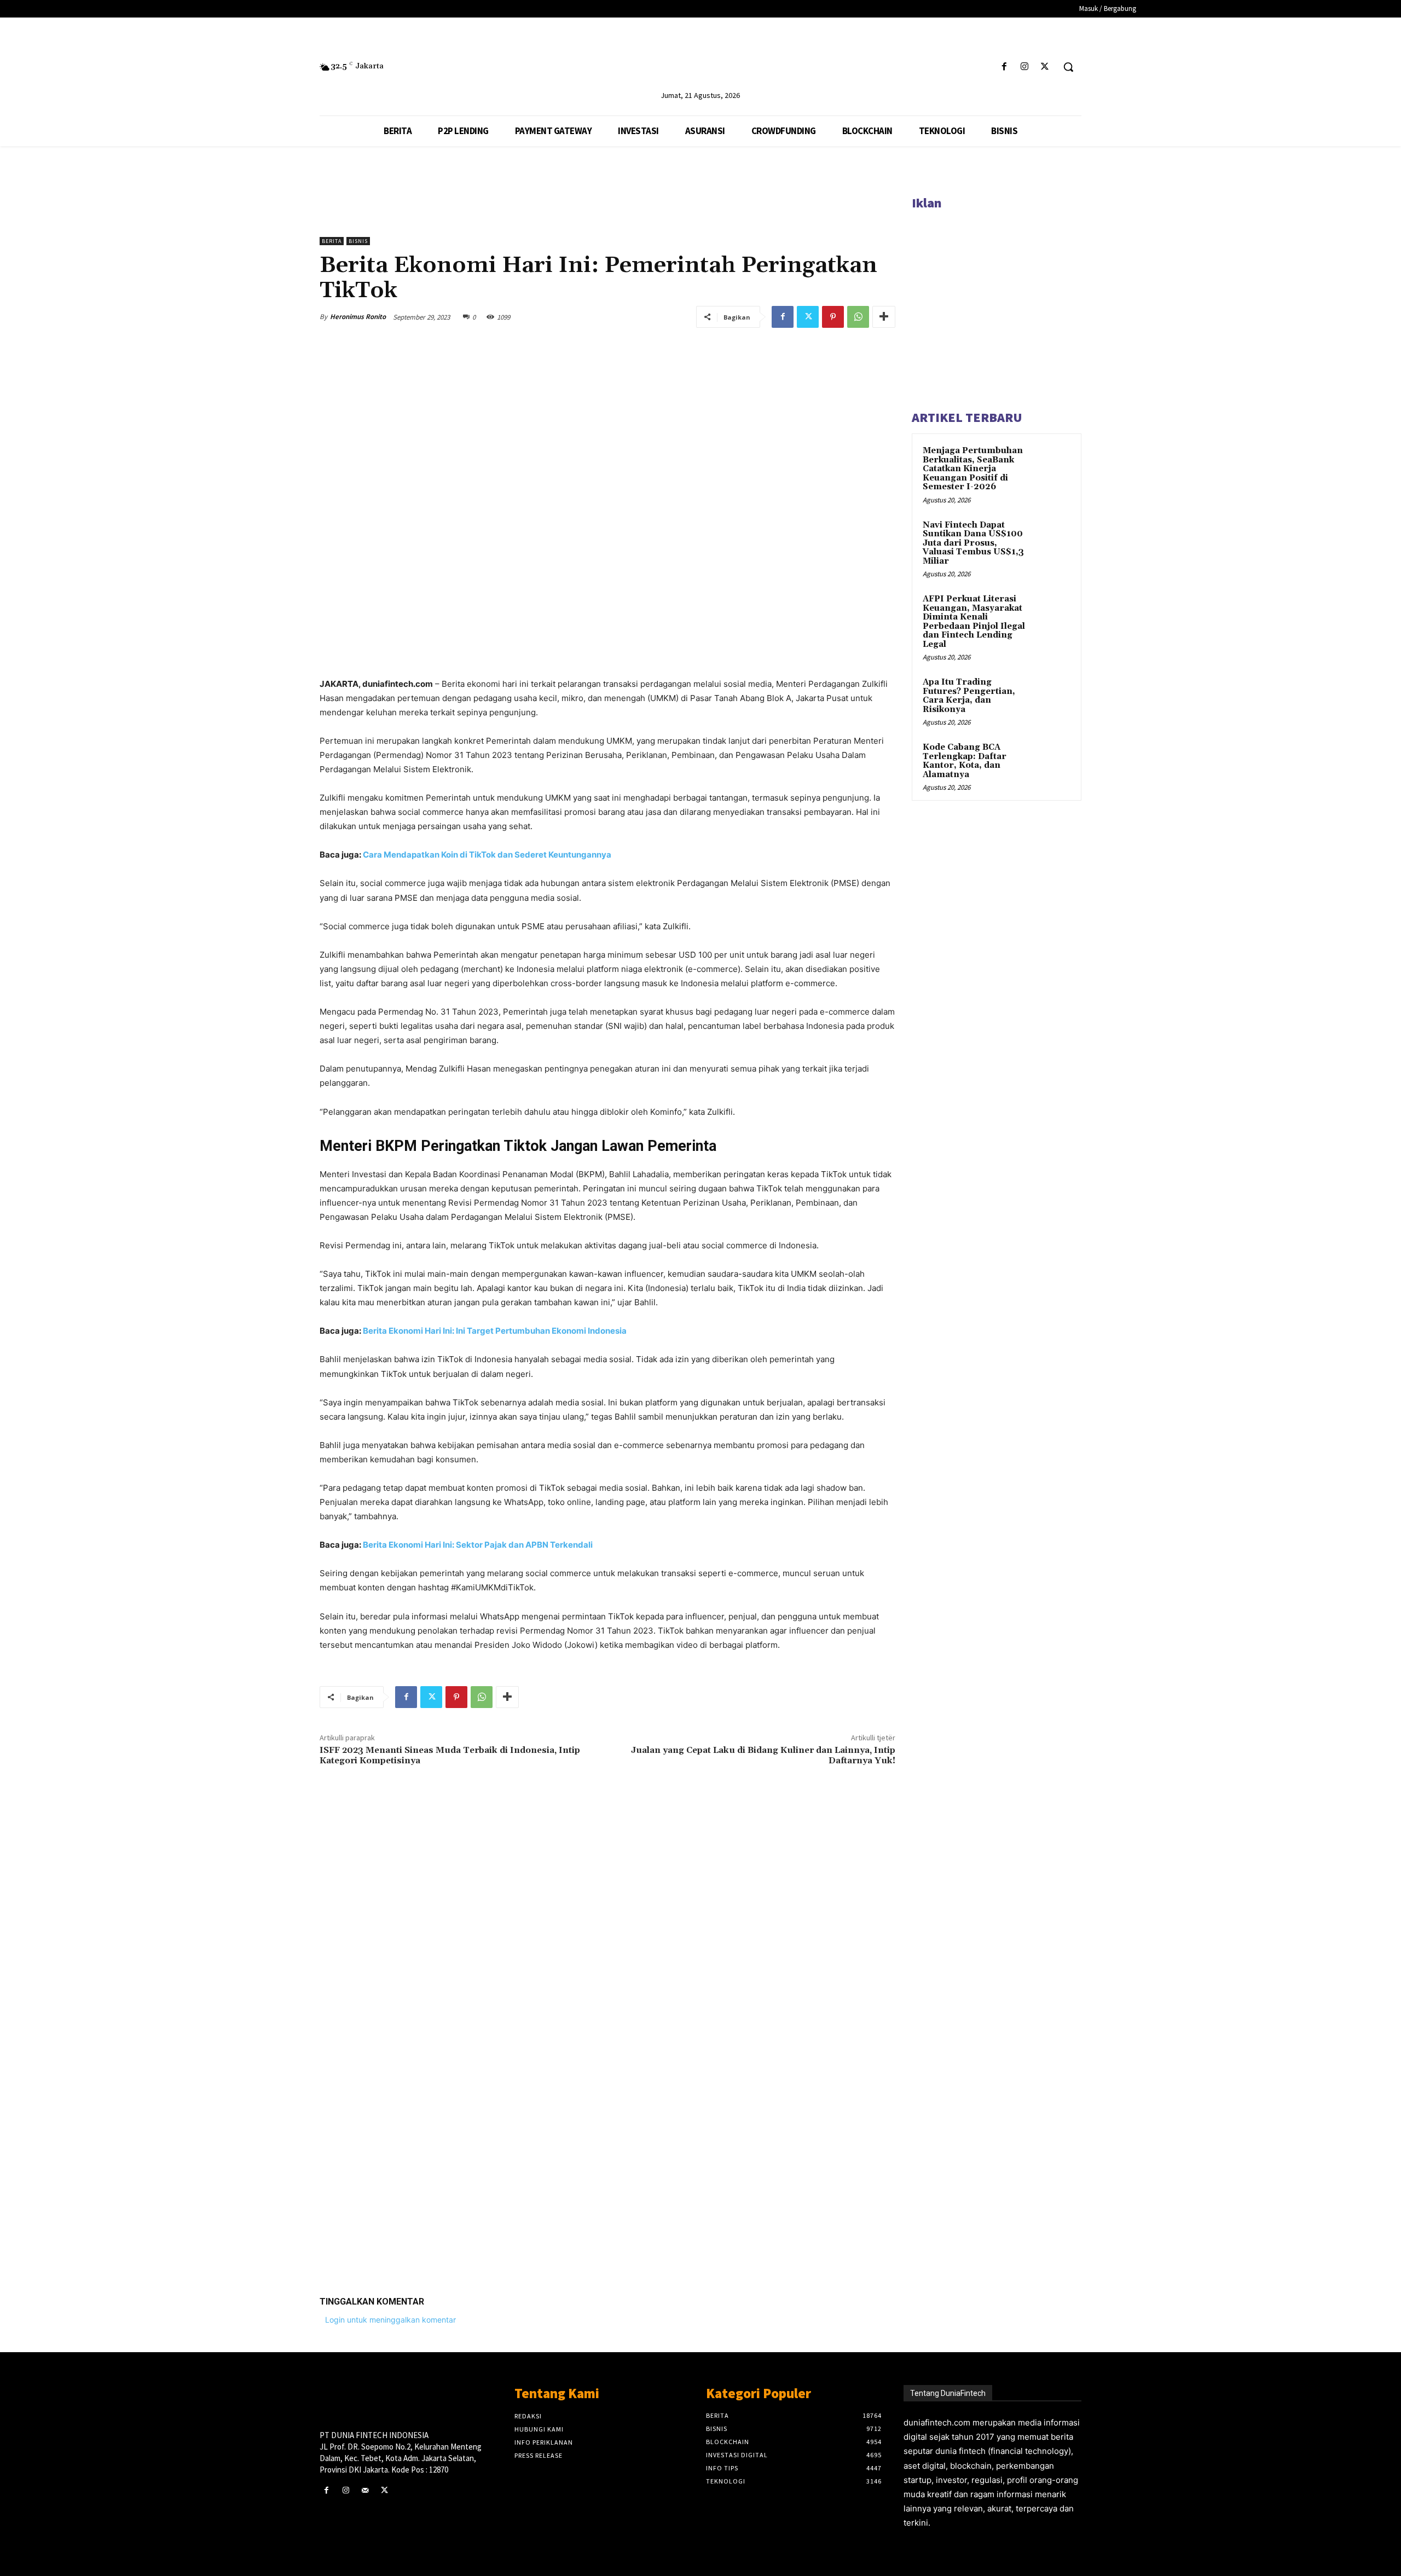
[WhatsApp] (858, 317)
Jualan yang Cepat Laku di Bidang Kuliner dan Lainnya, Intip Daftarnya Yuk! (763, 1755)
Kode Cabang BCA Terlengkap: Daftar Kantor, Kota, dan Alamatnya (965, 761)
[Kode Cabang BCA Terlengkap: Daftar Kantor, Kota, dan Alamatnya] (1051, 760)
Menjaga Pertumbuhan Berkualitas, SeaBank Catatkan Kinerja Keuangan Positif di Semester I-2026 (973, 469)
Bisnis (358, 241)
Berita (332, 241)
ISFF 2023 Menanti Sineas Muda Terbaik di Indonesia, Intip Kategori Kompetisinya (450, 1755)
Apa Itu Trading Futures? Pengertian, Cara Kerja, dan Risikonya (969, 696)
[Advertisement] (607, 2118)
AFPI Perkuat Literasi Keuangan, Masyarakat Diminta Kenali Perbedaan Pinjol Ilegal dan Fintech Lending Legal (974, 622)
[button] (1068, 67)
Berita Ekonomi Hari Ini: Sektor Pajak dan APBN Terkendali (478, 1545)
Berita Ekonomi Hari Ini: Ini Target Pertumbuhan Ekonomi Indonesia (495, 1331)
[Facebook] (1004, 67)
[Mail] (365, 2490)
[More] (884, 317)
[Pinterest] (833, 317)
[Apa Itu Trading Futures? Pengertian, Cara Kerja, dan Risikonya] (1051, 695)
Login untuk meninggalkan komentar (390, 2320)
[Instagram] (1025, 67)
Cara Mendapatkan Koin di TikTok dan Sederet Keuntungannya (487, 855)
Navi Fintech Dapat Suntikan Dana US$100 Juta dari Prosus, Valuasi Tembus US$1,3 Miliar (973, 543)
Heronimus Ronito (358, 317)
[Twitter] (1045, 67)
